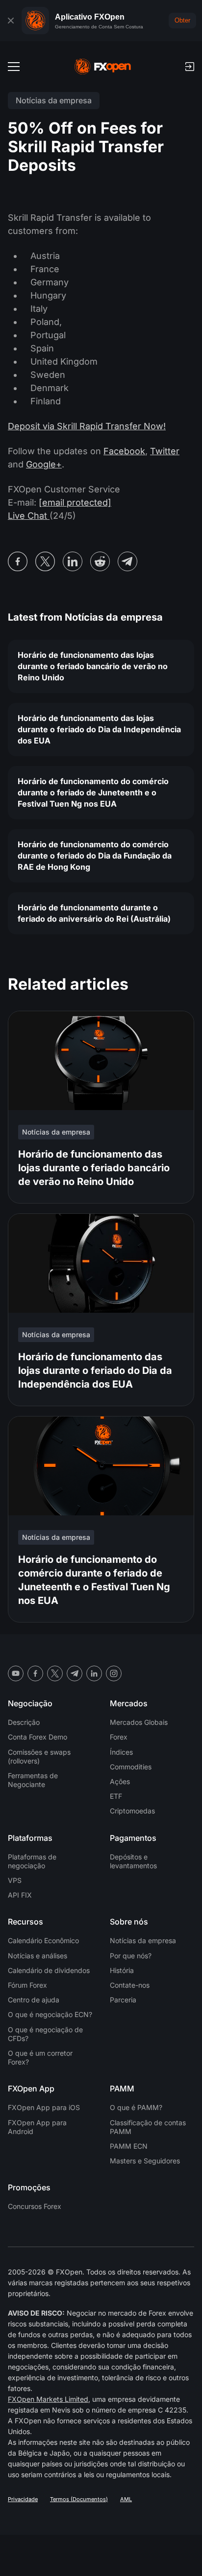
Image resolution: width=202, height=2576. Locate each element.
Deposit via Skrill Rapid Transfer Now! (87, 426)
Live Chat (29, 516)
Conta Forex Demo (38, 1737)
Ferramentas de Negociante (33, 1780)
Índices (121, 1752)
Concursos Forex (35, 2206)
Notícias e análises (38, 1956)
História (122, 1970)
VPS (15, 1880)
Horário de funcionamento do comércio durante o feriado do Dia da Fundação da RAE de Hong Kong (95, 856)
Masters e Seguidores (145, 2161)
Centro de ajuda (34, 2000)
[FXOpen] (103, 67)
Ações (120, 1781)
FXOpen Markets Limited (48, 2399)
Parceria (123, 2000)
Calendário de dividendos (49, 1970)
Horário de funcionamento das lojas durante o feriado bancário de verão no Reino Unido (93, 666)
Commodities (131, 1767)
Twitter (165, 451)
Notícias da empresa (143, 1940)
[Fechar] (11, 21)
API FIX (20, 1895)
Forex (119, 1737)
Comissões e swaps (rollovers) (39, 1756)
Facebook (124, 451)
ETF (116, 1796)
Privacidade (23, 2499)
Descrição (24, 1722)
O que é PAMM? (136, 2107)
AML (126, 2499)
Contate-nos (130, 1985)
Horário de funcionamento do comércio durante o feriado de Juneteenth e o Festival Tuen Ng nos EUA (93, 792)
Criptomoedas (132, 1811)
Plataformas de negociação (32, 1861)
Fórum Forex (27, 1985)
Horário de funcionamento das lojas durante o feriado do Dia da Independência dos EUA (99, 729)
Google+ (44, 464)
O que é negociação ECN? (50, 2014)
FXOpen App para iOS (44, 2107)
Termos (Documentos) (79, 2499)
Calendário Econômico (43, 1940)
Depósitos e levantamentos (133, 1861)
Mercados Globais (139, 1722)
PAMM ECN (129, 2146)
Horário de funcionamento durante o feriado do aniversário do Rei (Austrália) (94, 913)
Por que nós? (131, 1956)
